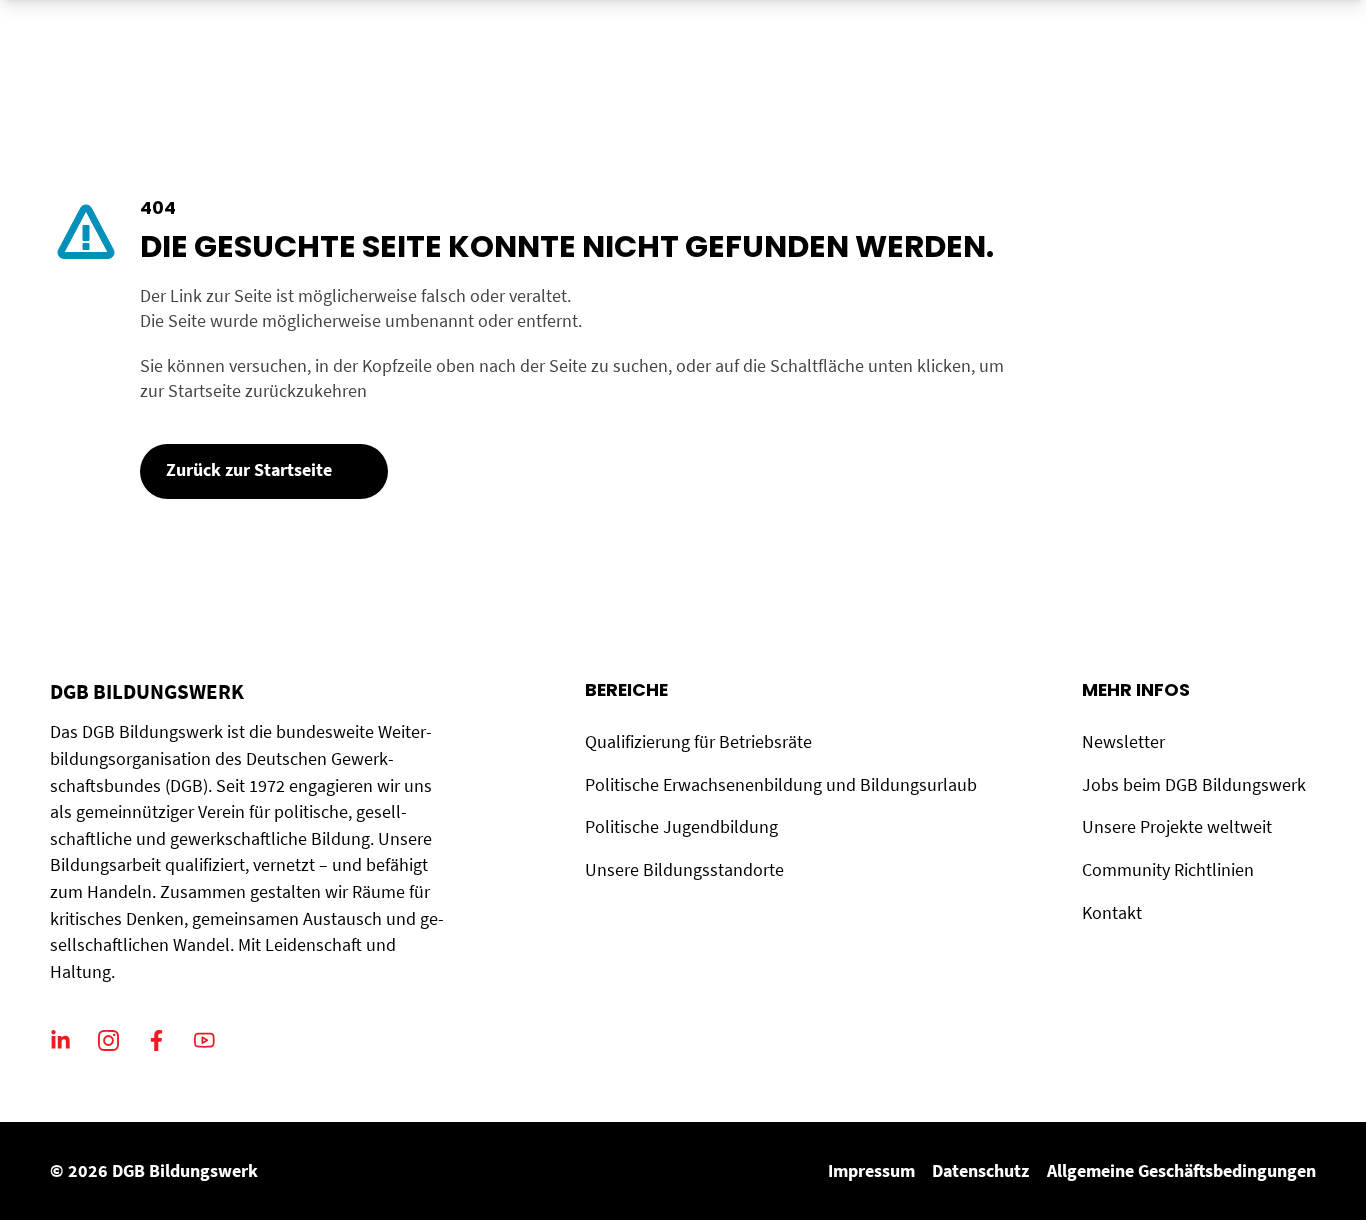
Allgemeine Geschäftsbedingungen (1181, 1170)
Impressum (871, 1170)
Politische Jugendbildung (681, 827)
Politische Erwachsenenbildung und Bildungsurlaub (781, 785)
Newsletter (1123, 742)
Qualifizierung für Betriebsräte (698, 742)
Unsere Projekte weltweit (1177, 827)
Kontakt (1112, 913)
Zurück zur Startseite (249, 470)
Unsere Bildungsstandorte (684, 870)
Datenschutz (980, 1170)
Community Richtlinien (1168, 870)
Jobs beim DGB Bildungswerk (1194, 785)
